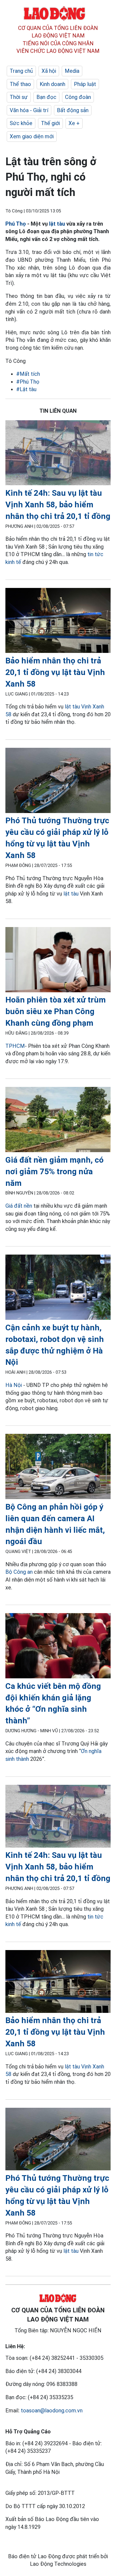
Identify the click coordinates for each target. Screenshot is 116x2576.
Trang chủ (21, 71)
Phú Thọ (16, 224)
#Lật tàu (26, 389)
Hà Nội (14, 1385)
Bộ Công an (19, 1572)
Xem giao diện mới (32, 136)
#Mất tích (28, 374)
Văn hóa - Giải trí (29, 110)
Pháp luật (85, 84)
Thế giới (50, 123)
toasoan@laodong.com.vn (52, 2410)
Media (72, 71)
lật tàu (57, 224)
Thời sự (19, 97)
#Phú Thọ (28, 382)
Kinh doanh (52, 84)
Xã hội (49, 71)
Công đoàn (78, 97)
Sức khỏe (21, 123)
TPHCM (15, 1046)
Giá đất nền (19, 1206)
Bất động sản (73, 110)
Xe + (74, 123)
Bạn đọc (46, 97)
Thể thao (20, 84)
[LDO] (58, 454)
